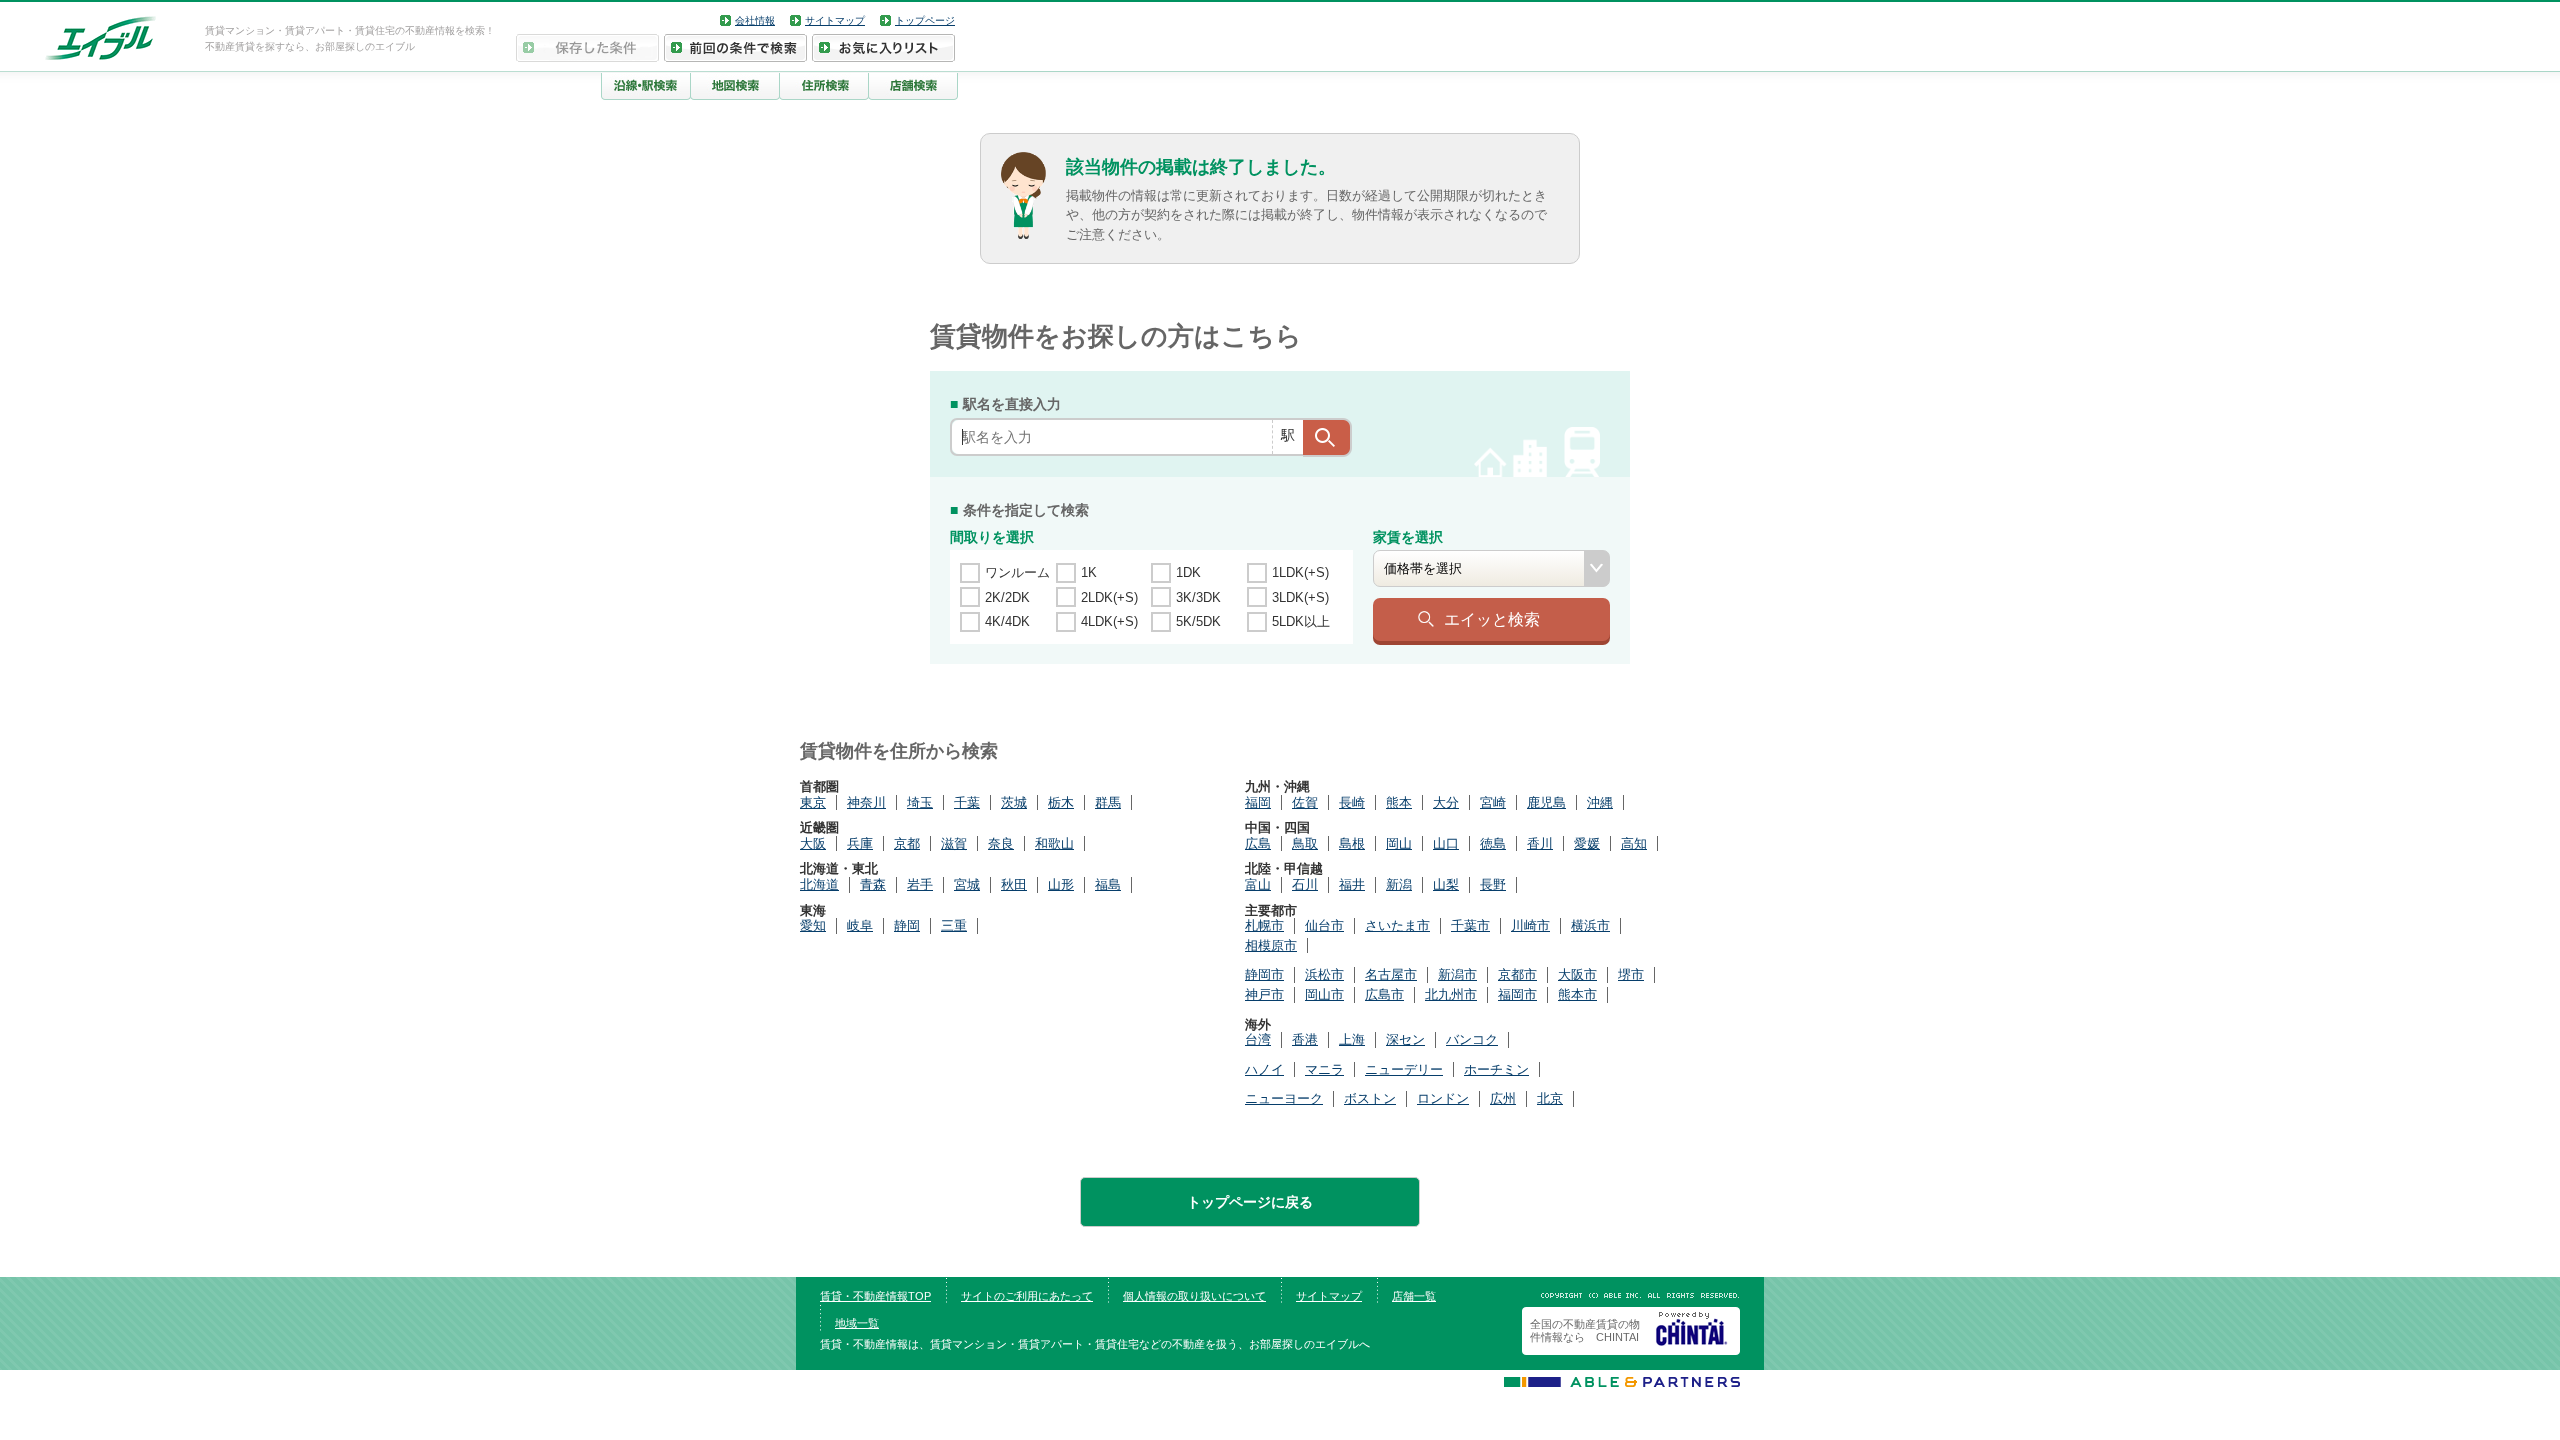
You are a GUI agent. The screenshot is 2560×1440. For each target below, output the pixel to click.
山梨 (1446, 884)
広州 (1503, 1098)
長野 (1493, 884)
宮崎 (1493, 802)
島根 (1352, 843)
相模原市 (1271, 945)
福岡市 (1517, 994)
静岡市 (1264, 974)
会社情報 (755, 20)
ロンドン (1443, 1098)
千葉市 (1470, 925)
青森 (873, 884)
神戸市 (1264, 994)
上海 (1352, 1039)
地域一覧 (857, 1323)
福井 (1352, 884)
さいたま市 (1397, 925)
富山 (1258, 884)
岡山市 (1324, 994)
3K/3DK (1198, 597)
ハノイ (1264, 1069)
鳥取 (1305, 843)
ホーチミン (1496, 1069)
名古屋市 (1391, 974)
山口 (1446, 843)
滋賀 (954, 843)
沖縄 (1600, 802)
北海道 (819, 884)
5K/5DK (1198, 621)
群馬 (1108, 802)
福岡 (1258, 802)
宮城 (967, 884)
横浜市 (1590, 925)
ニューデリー (1404, 1069)
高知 (1634, 843)
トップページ (925, 20)
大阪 (813, 843)
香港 (1305, 1039)
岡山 (1399, 843)
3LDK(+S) (1300, 597)
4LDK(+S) (1109, 621)
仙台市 (1324, 925)
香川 (1540, 843)
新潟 (1399, 884)
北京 (1550, 1098)
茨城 (1014, 802)
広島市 (1384, 994)
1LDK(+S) (1300, 572)
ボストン (1370, 1098)
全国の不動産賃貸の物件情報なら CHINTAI (1585, 1330)
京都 (907, 843)
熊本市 (1577, 994)
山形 (1061, 884)
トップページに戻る (1250, 1202)
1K (1089, 572)
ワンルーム (1017, 572)
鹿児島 (1546, 802)
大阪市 (1577, 974)
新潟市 (1457, 974)
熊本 (1399, 802)
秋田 (1014, 884)
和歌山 (1054, 843)
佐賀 (1305, 802)
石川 (1305, 884)
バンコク (1472, 1039)
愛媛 (1587, 843)
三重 (954, 925)
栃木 (1061, 802)
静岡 (907, 925)
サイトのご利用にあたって (1027, 1296)
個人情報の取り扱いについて (1194, 1296)
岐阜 (860, 925)
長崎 (1352, 802)
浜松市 (1324, 974)
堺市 (1631, 974)
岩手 (920, 884)
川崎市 (1530, 925)
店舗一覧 (1414, 1296)
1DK (1188, 572)
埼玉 (920, 802)
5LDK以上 (1301, 621)
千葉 (967, 802)
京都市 (1517, 974)
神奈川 (866, 802)
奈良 (1001, 843)
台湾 (1258, 1039)
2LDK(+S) (1109, 597)
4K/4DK (1007, 621)
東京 (813, 802)
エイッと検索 (1492, 619)
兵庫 (860, 843)
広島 (1258, 843)
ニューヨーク (1284, 1098)
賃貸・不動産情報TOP (875, 1296)
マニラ (1324, 1069)
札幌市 (1264, 925)
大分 (1446, 802)
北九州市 (1451, 994)
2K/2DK (1007, 597)
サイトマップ (835, 20)
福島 (1108, 884)
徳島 (1493, 843)
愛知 (813, 925)
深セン (1405, 1039)
